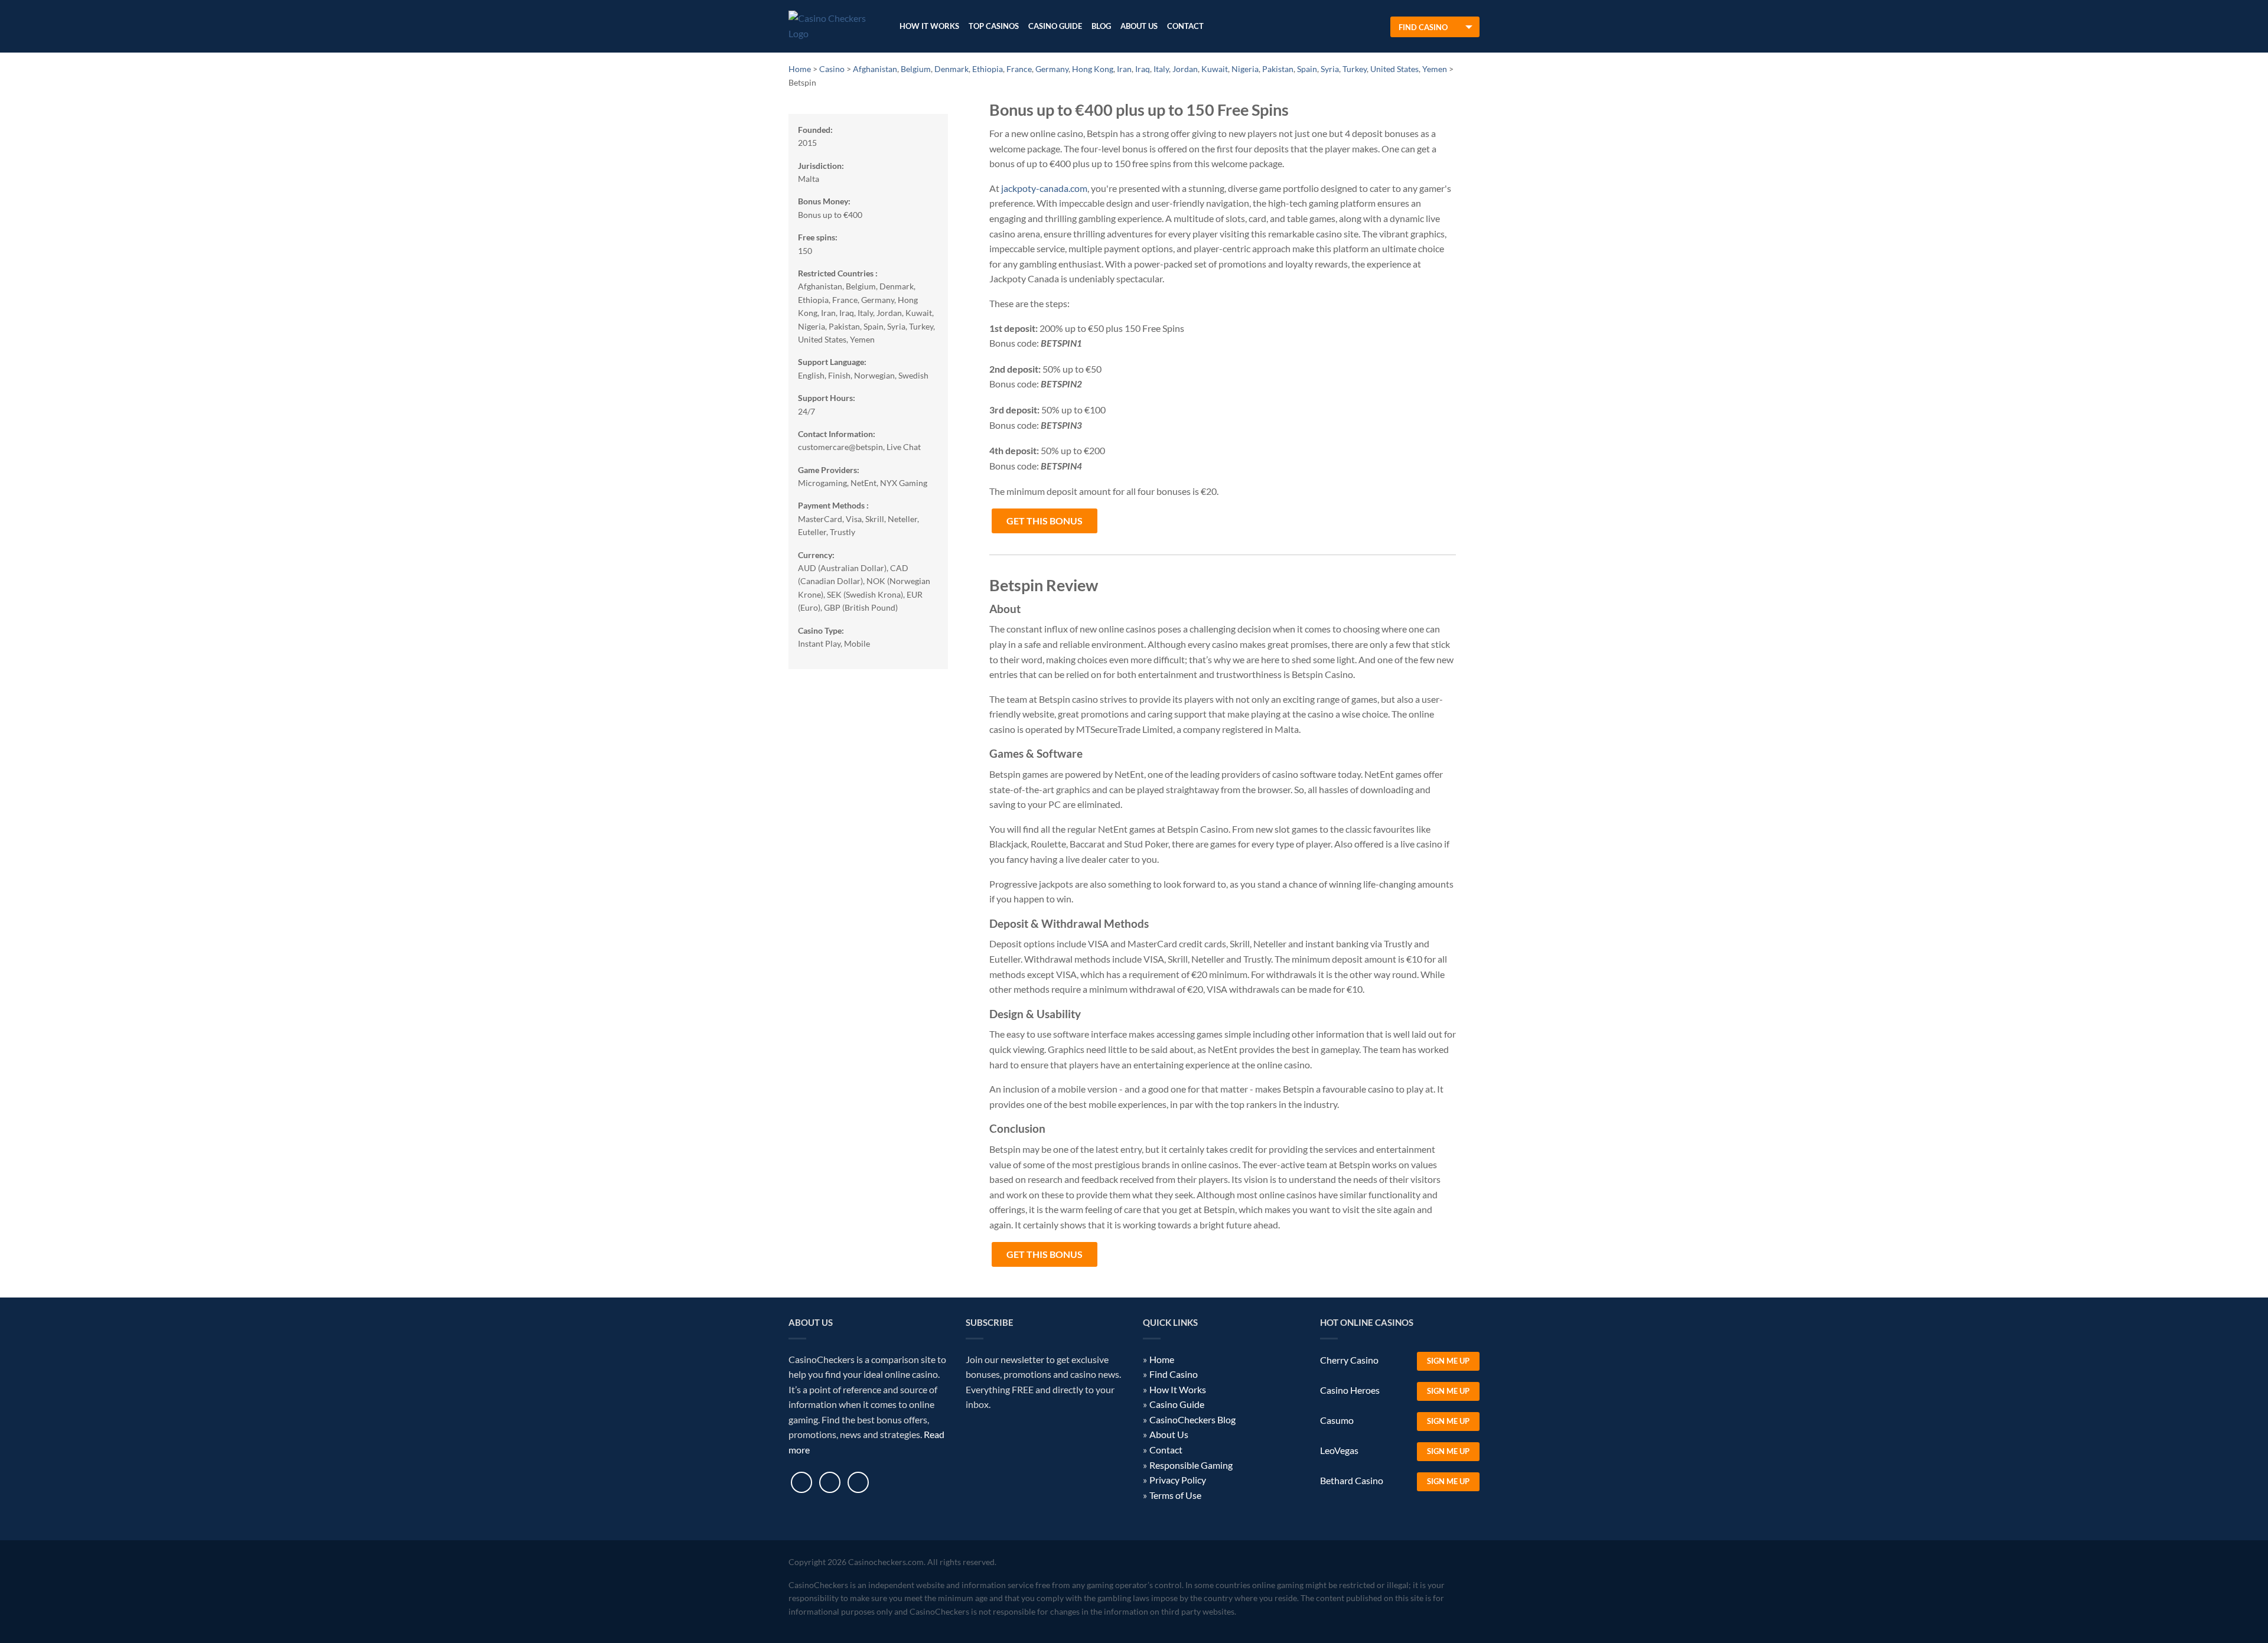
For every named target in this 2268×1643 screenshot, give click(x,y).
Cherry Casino (1349, 1360)
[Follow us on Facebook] (801, 1482)
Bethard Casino (1352, 1480)
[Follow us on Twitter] (830, 1482)
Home (1162, 1359)
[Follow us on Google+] (858, 1482)
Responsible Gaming (1191, 1465)
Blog (1101, 26)
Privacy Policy (1178, 1480)
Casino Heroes (1350, 1390)
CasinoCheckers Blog (1192, 1419)
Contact (1185, 26)
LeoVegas (1339, 1450)
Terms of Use (1175, 1495)
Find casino (1423, 27)
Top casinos (994, 26)
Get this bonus (1045, 521)
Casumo (1337, 1420)
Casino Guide (1055, 26)
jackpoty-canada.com (1044, 188)
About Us (1139, 26)
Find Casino (1174, 1374)
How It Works (929, 26)
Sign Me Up (1448, 1361)
